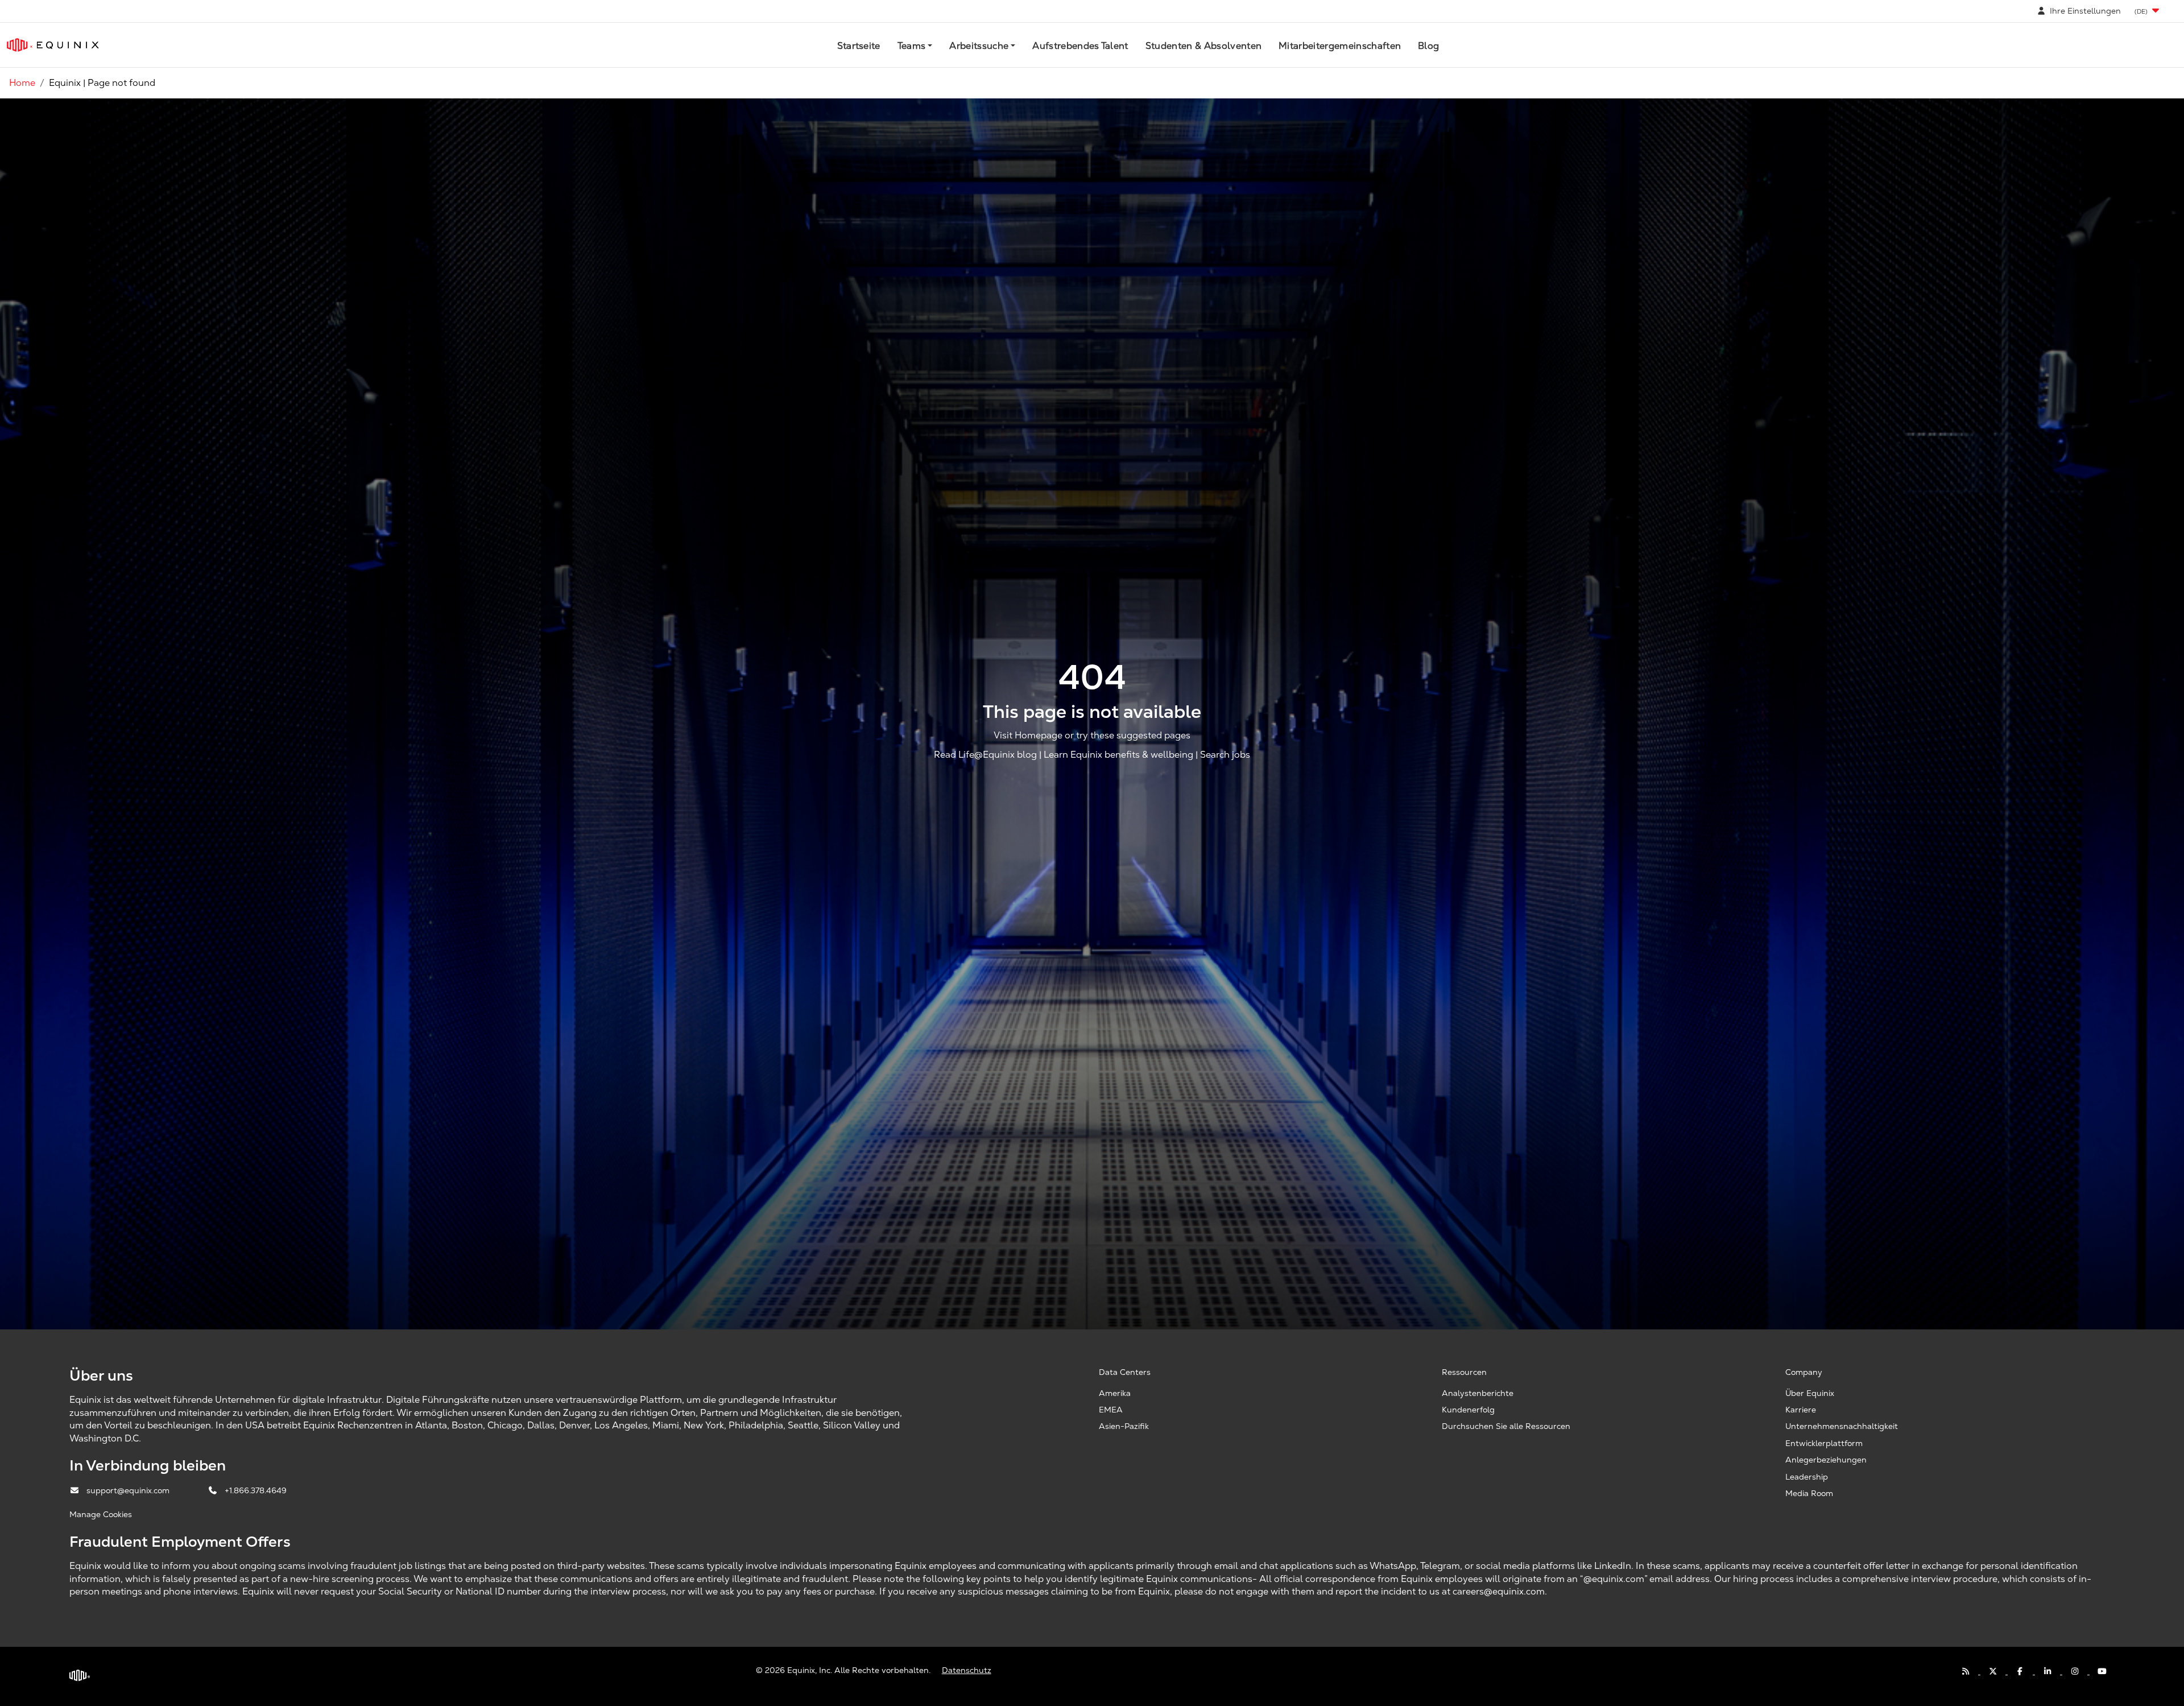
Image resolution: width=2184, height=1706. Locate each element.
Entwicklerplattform (1824, 1443)
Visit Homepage (1028, 735)
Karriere (1801, 1410)
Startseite (859, 46)
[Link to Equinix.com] (53, 45)
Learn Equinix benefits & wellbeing (1118, 755)
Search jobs (1225, 755)
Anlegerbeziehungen (1826, 1460)
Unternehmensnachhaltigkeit (1842, 1426)
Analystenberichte (1478, 1393)
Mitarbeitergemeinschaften (1340, 46)
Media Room (1809, 1493)
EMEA (1111, 1410)
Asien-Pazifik (1124, 1426)
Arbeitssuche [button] (979, 46)
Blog (1428, 46)
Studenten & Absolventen (1203, 46)
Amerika (1115, 1393)
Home (22, 83)
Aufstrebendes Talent (1080, 46)
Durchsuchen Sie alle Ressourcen (1506, 1426)
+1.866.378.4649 (256, 1490)
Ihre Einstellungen (2084, 11)
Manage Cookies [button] (101, 1514)
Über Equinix (1810, 1393)
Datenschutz (967, 1670)
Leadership (1807, 1477)
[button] (2148, 11)
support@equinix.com (129, 1490)
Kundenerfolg (1468, 1410)
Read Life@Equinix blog (985, 755)
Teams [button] (912, 46)
